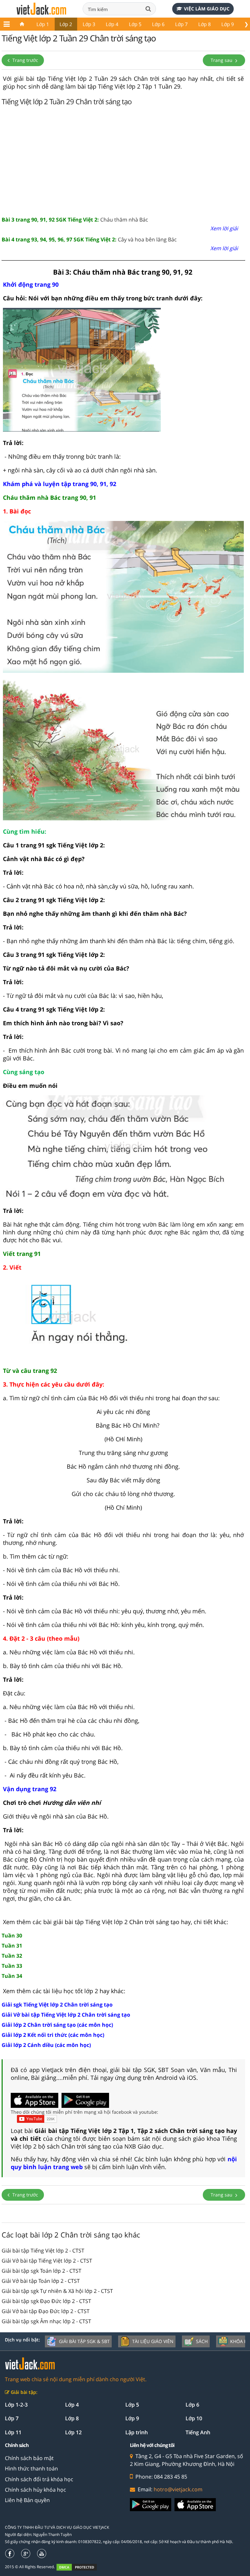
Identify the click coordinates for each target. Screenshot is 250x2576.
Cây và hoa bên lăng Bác (89, 239)
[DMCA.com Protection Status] (80, 2567)
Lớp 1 (43, 24)
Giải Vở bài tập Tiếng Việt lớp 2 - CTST (47, 2261)
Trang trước (25, 60)
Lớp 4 (112, 24)
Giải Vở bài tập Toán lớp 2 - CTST (41, 2281)
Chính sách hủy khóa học (35, 2490)
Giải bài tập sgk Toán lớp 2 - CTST (42, 2271)
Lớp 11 (13, 2432)
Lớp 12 (73, 2432)
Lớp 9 (228, 24)
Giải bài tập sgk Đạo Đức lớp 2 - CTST (46, 2301)
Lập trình (137, 2432)
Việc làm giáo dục (207, 9)
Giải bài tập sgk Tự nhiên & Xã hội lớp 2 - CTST (57, 2291)
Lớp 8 (205, 24)
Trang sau (222, 60)
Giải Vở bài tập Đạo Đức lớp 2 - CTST (46, 2311)
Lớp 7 (181, 24)
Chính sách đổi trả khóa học (39, 2479)
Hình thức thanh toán (31, 2468)
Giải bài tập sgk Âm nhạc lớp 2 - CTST (46, 2321)
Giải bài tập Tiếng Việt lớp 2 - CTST (43, 2251)
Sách (202, 2341)
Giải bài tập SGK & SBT (84, 2341)
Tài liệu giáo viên (153, 2341)
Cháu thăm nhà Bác (75, 220)
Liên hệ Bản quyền (27, 2500)
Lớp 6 (158, 24)
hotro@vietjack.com (178, 2489)
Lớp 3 (89, 24)
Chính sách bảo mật (29, 2458)
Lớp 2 (66, 24)
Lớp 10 (194, 2418)
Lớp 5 (135, 24)
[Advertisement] (123, 160)
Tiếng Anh (198, 2432)
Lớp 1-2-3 (16, 2405)
